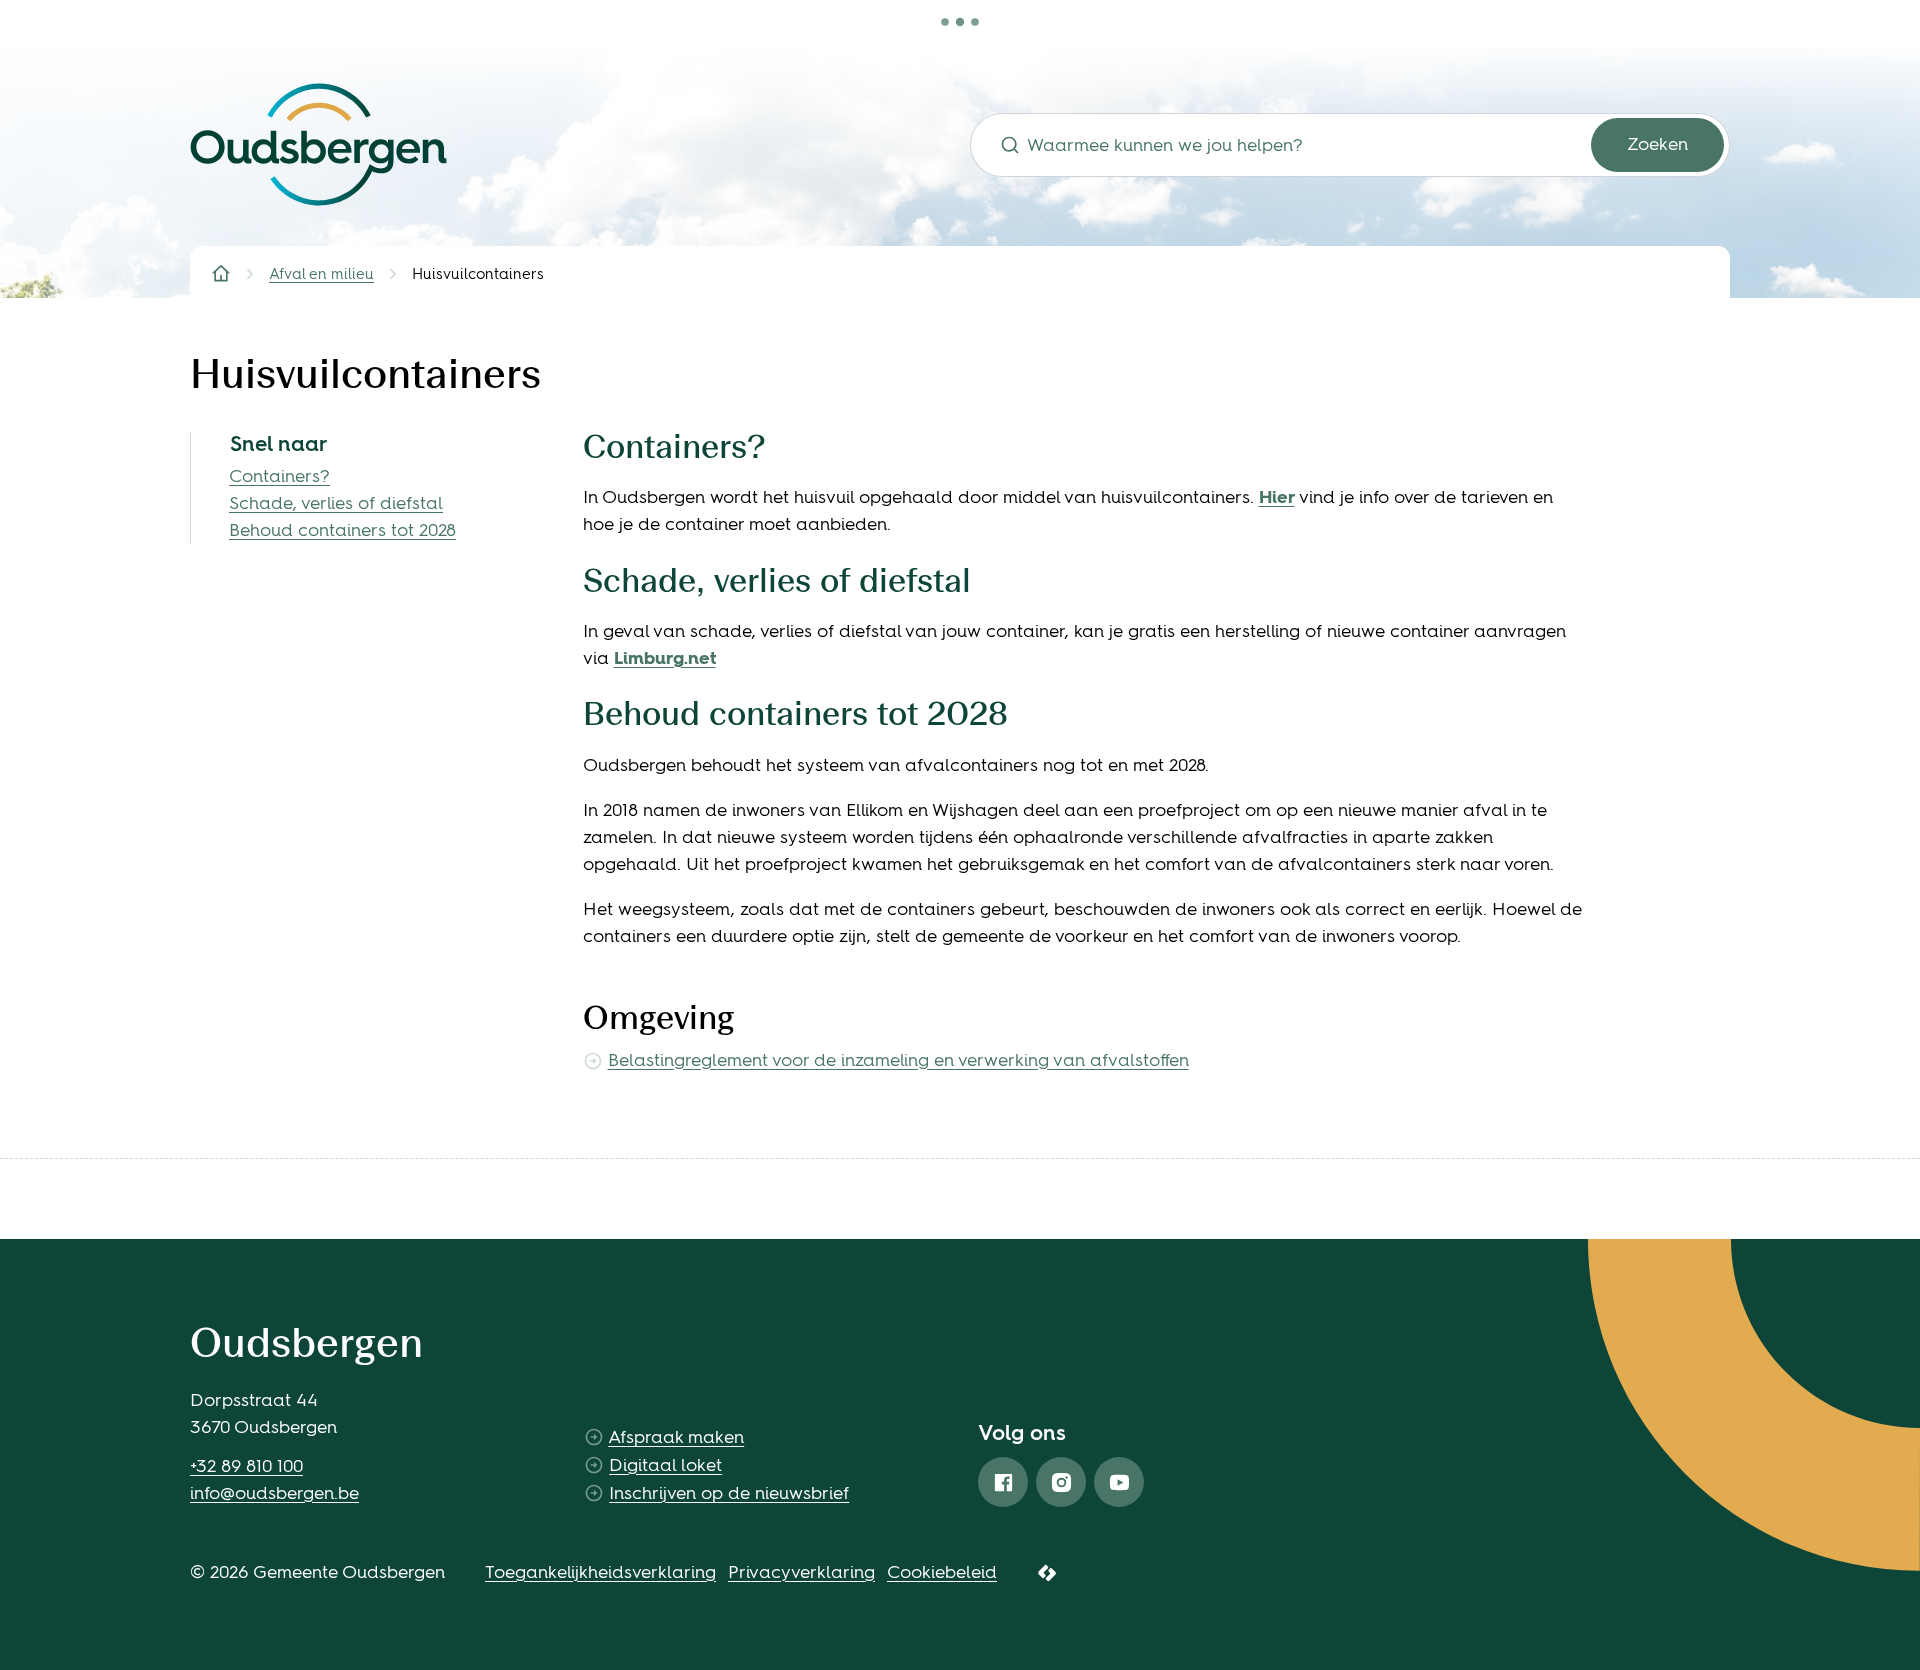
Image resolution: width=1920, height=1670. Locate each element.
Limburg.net (665, 658)
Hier (1277, 497)
